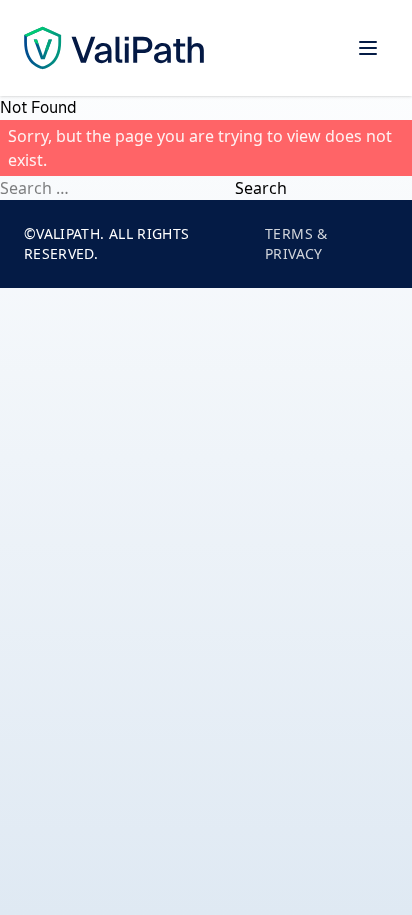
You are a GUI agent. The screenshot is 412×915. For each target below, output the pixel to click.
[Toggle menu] (368, 48)
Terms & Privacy (296, 243)
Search (261, 188)
